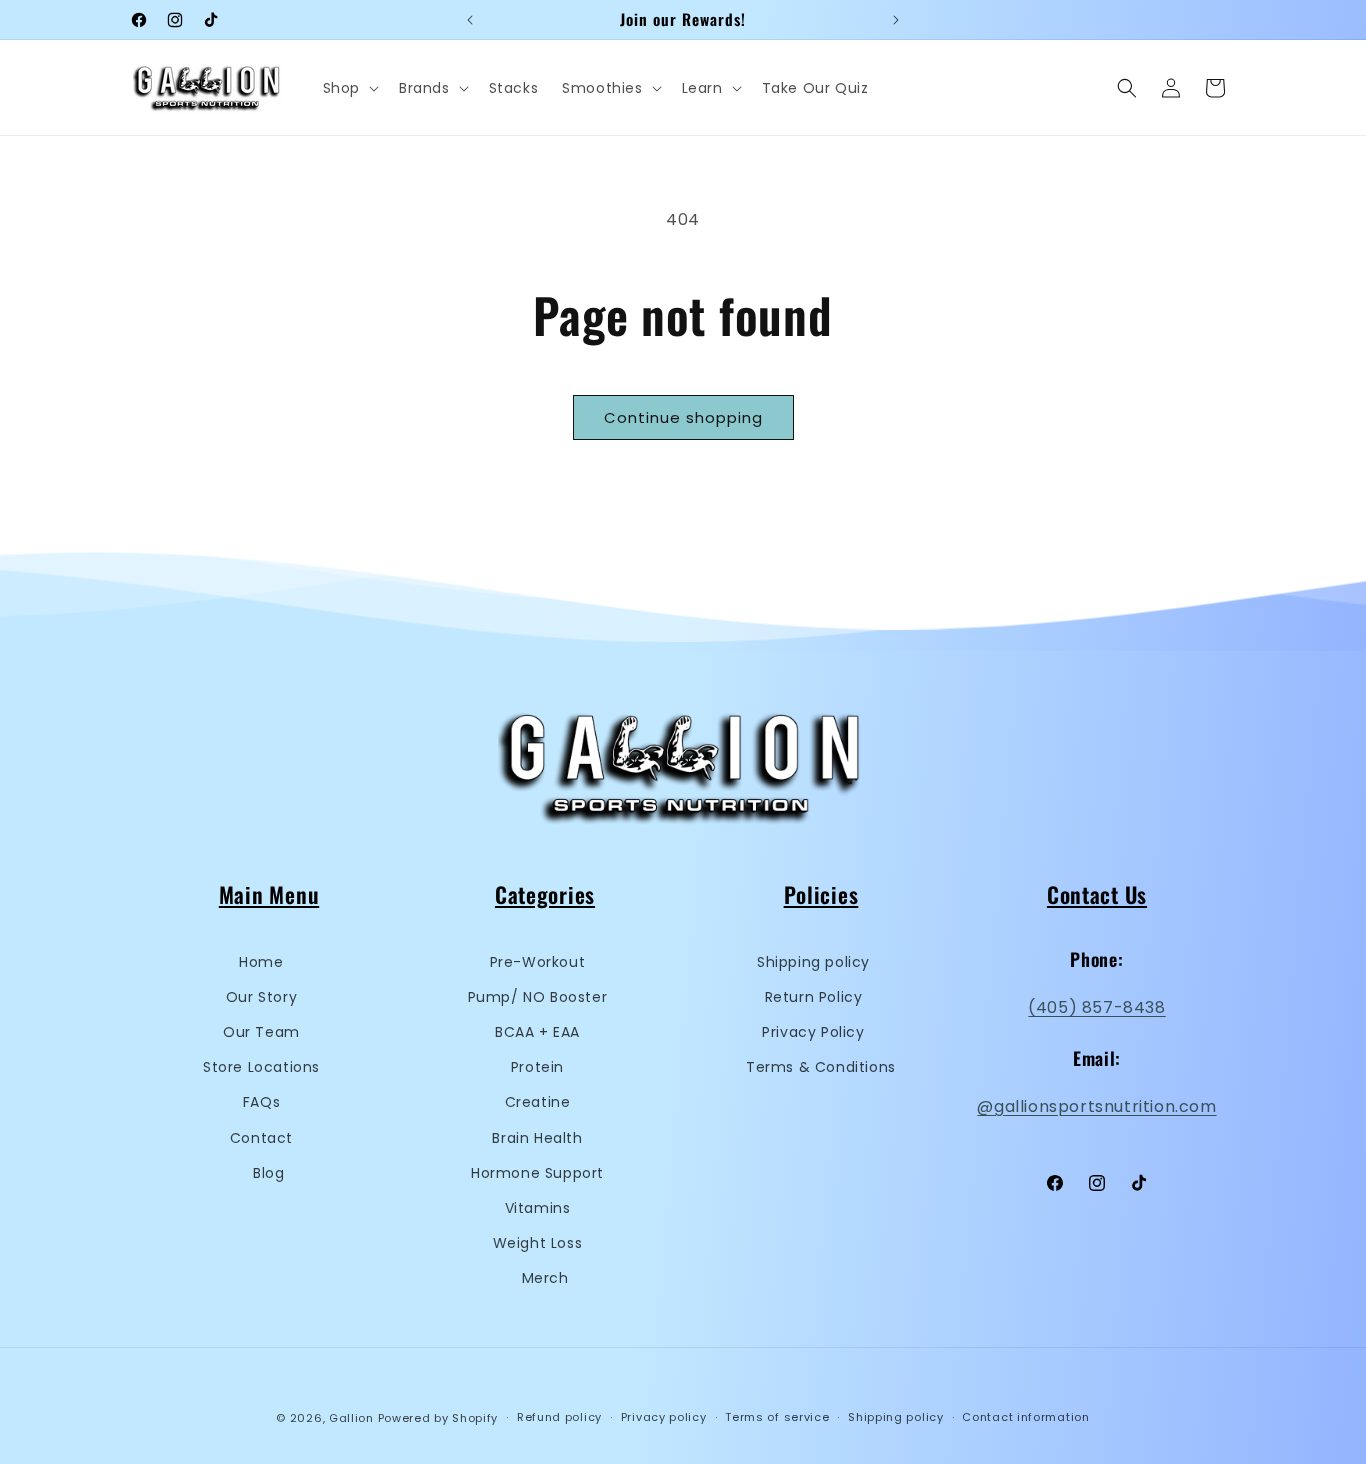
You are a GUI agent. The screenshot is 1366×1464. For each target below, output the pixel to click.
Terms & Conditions (821, 1067)
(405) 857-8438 (1096, 1007)
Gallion (351, 1418)
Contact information (1025, 1417)
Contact (261, 1138)
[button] (349, 88)
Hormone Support (537, 1173)
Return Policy (814, 997)
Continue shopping (683, 417)
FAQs (261, 1102)
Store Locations (261, 1067)
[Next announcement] (896, 20)
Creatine (538, 1102)
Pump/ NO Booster (538, 997)
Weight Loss (538, 1243)
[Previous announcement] (470, 20)
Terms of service (777, 1417)
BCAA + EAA (537, 1032)
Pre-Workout (538, 962)
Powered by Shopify (438, 1418)
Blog (268, 1173)
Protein (537, 1067)
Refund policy (559, 1417)
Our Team (261, 1032)
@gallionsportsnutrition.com (1096, 1106)
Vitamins (538, 1208)
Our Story (261, 997)
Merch (545, 1278)
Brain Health (537, 1138)
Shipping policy (813, 962)
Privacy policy (664, 1417)
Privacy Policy (813, 1032)
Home (261, 962)
